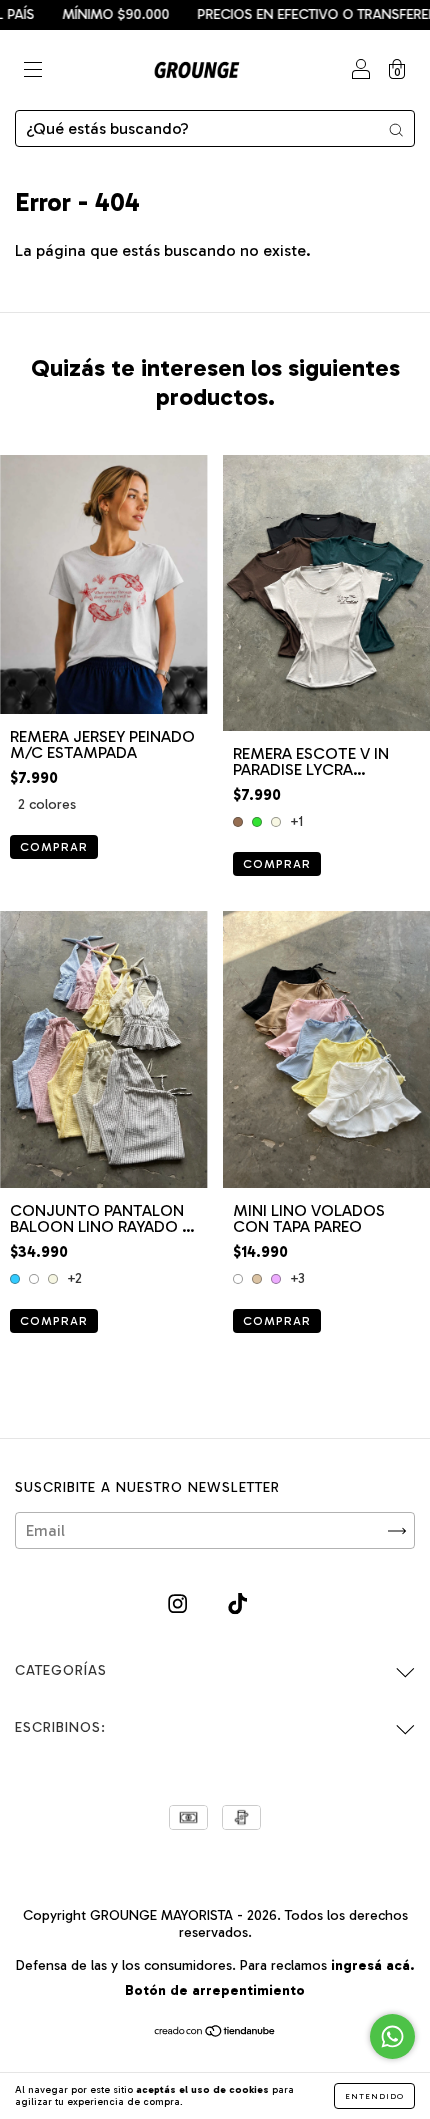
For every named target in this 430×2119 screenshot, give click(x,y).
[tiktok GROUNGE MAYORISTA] (237, 1604)
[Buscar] (396, 129)
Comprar (54, 847)
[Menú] (33, 71)
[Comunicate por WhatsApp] (392, 2036)
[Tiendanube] (215, 2032)
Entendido (374, 2096)
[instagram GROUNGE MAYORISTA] (179, 1604)
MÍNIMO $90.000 (88, 14)
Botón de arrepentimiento (215, 1990)
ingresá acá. (372, 1965)
